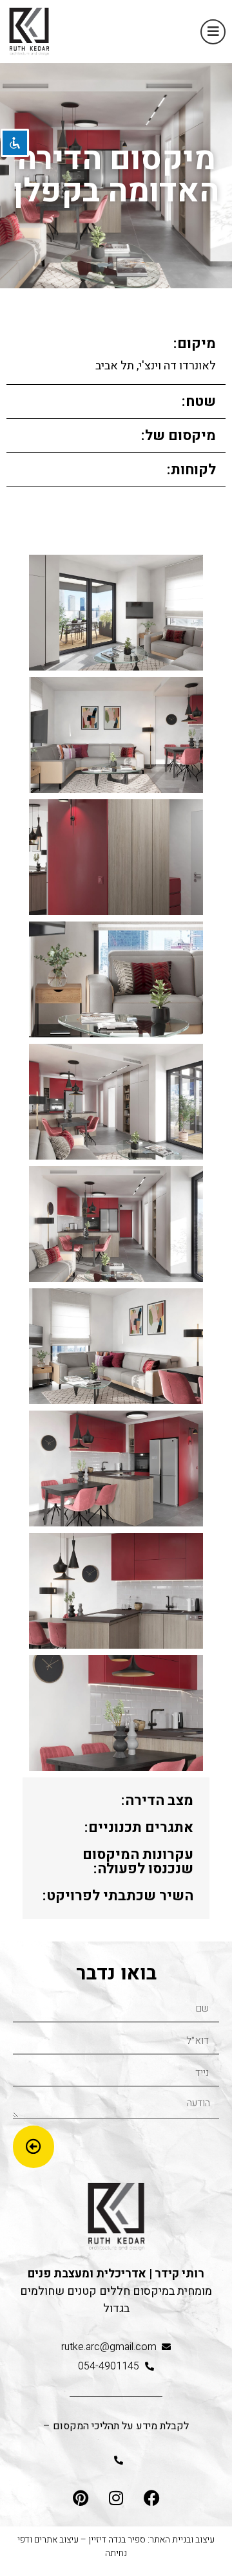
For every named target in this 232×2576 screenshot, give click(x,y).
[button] (213, 32)
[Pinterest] (81, 2497)
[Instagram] (116, 2497)
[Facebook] (151, 2497)
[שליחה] (34, 2147)
